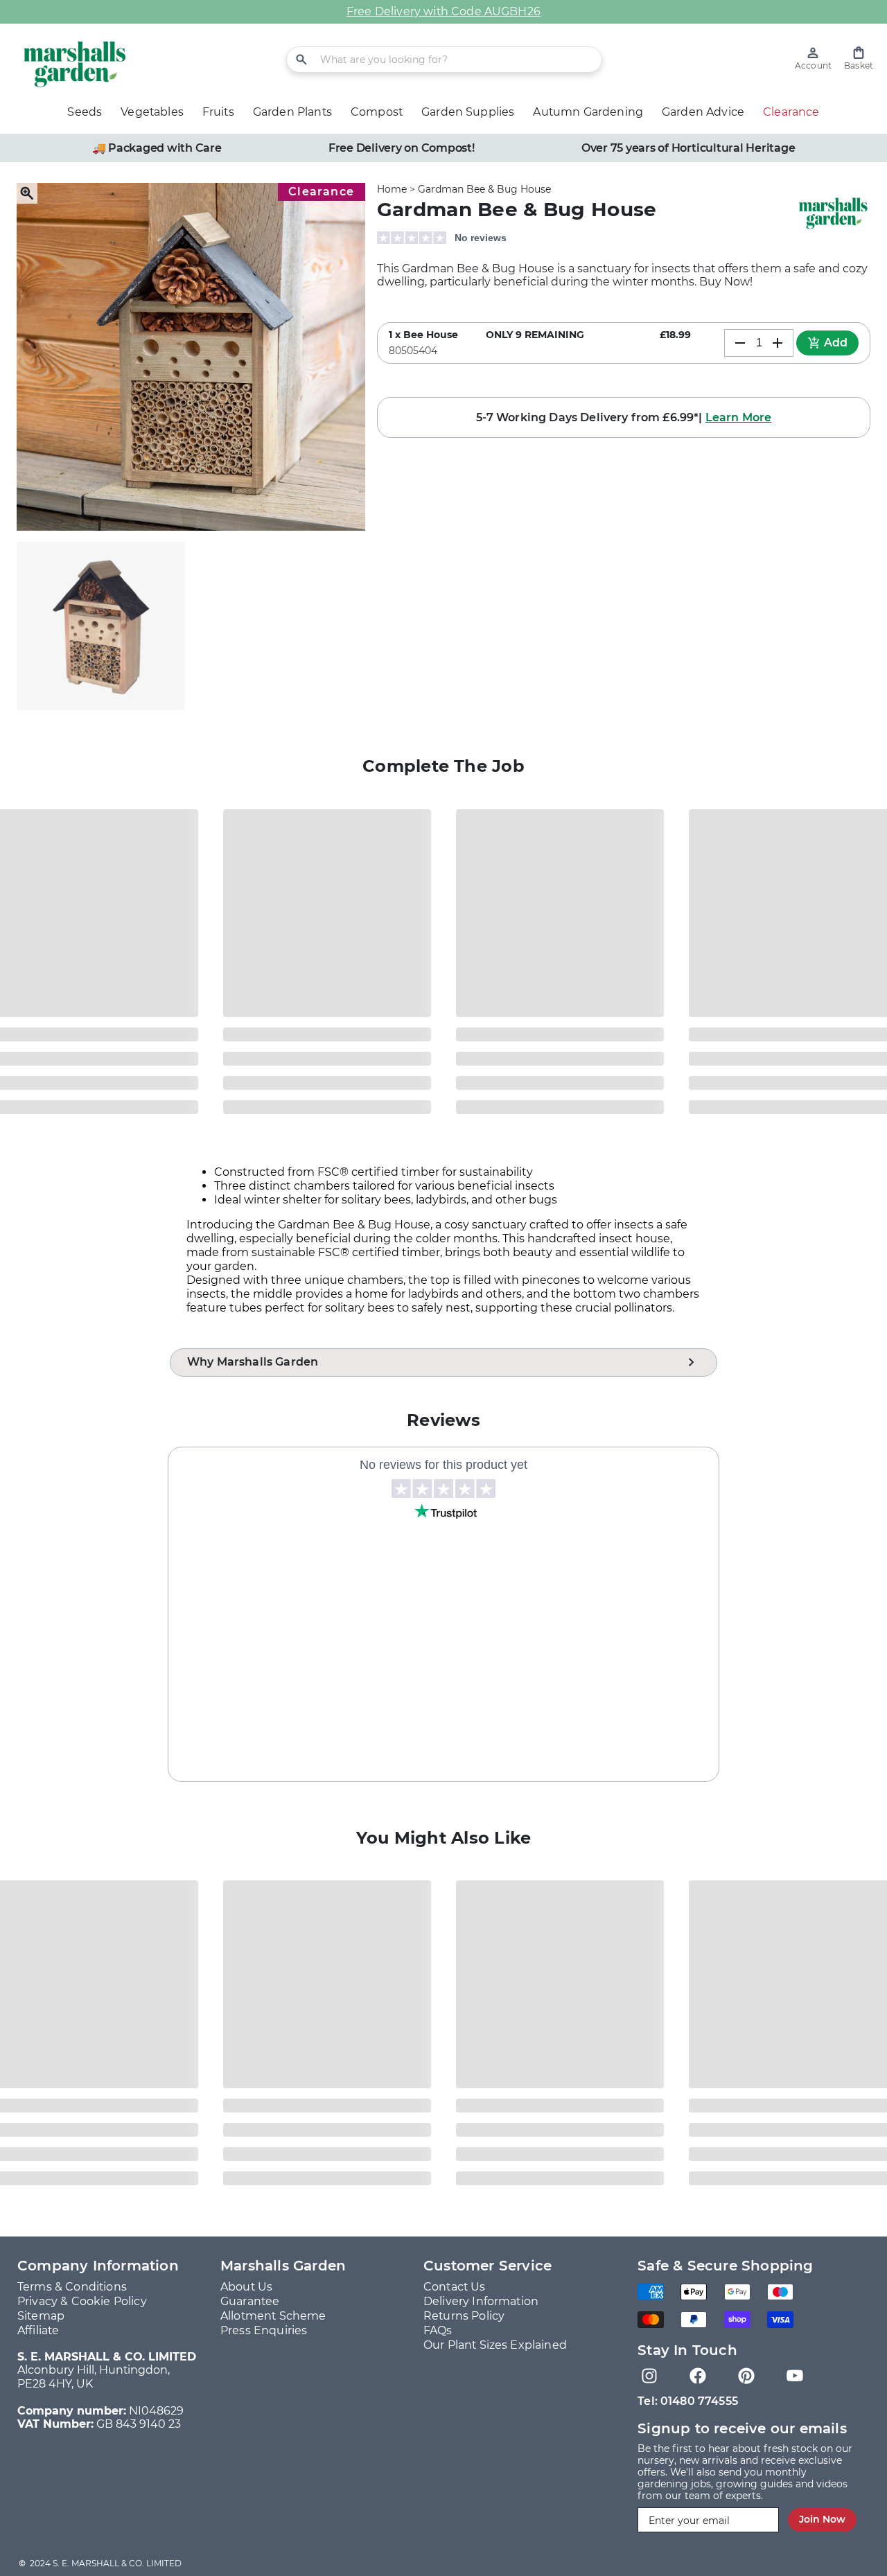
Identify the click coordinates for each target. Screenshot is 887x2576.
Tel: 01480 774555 (688, 2401)
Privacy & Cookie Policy (82, 2301)
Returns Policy (464, 2316)
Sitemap (41, 2316)
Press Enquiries (264, 2330)
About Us (246, 2287)
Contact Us (455, 2287)
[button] (859, 59)
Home (392, 189)
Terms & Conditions (72, 2287)
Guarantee (250, 2301)
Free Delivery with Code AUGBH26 (443, 11)
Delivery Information (481, 2301)
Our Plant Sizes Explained (495, 2345)
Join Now (822, 2519)
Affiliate (38, 2330)
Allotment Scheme (273, 2316)
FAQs (438, 2330)
